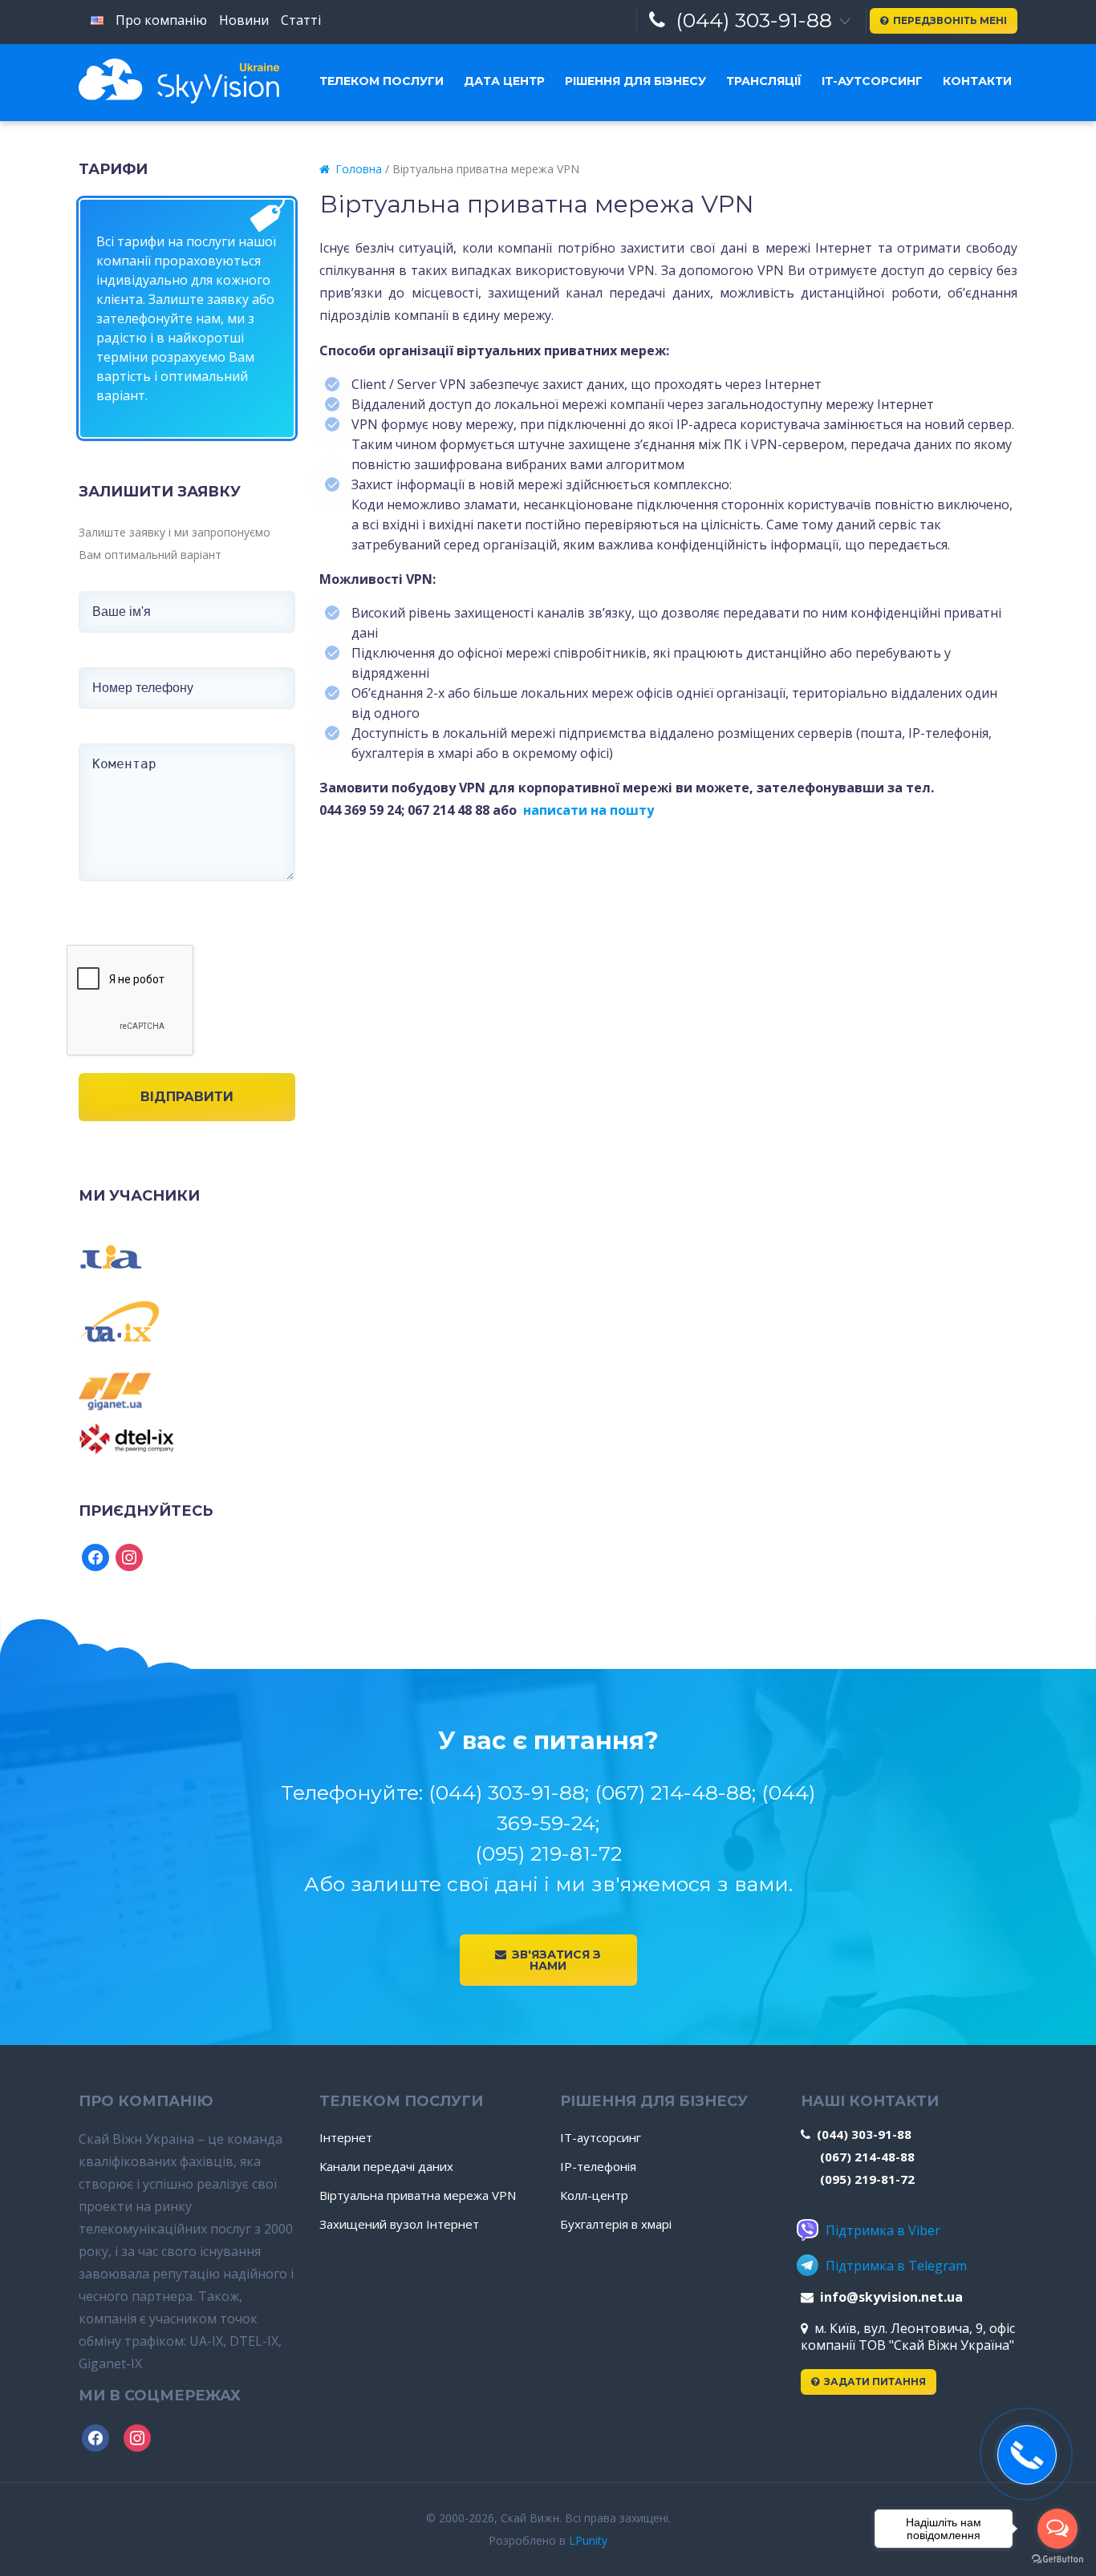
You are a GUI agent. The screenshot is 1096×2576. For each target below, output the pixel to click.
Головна (359, 169)
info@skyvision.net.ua (891, 2297)
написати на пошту (589, 810)
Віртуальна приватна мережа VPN (418, 2195)
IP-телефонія (598, 2166)
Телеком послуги (382, 81)
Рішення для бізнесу (635, 81)
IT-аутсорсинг (872, 81)
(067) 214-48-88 (867, 2157)
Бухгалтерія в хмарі (616, 2224)
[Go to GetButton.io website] (1057, 2560)
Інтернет (346, 2137)
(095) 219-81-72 (867, 2179)
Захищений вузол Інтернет (399, 2224)
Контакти (977, 81)
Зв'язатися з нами (556, 1960)
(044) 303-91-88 (754, 20)
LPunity (588, 2540)
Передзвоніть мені (950, 20)
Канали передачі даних (386, 2166)
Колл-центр (594, 2195)
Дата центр (504, 81)
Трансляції (764, 81)
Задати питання (875, 2382)
